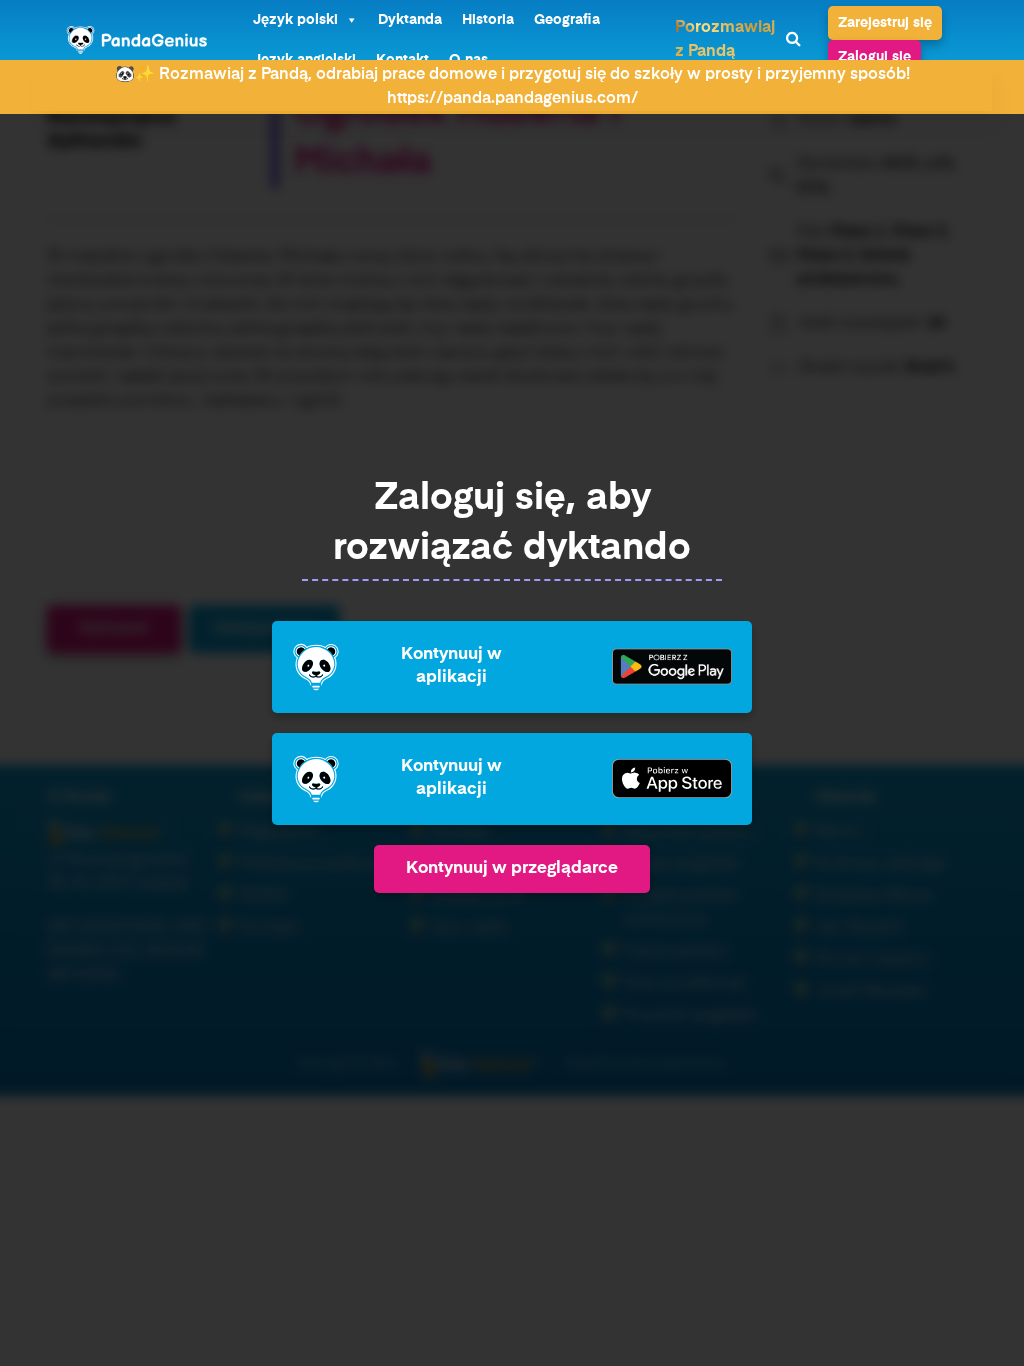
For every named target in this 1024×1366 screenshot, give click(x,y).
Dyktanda (410, 20)
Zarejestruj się (885, 23)
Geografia (567, 20)
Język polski (295, 20)
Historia (488, 20)
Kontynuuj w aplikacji (451, 665)
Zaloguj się (874, 57)
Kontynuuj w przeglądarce (512, 868)
